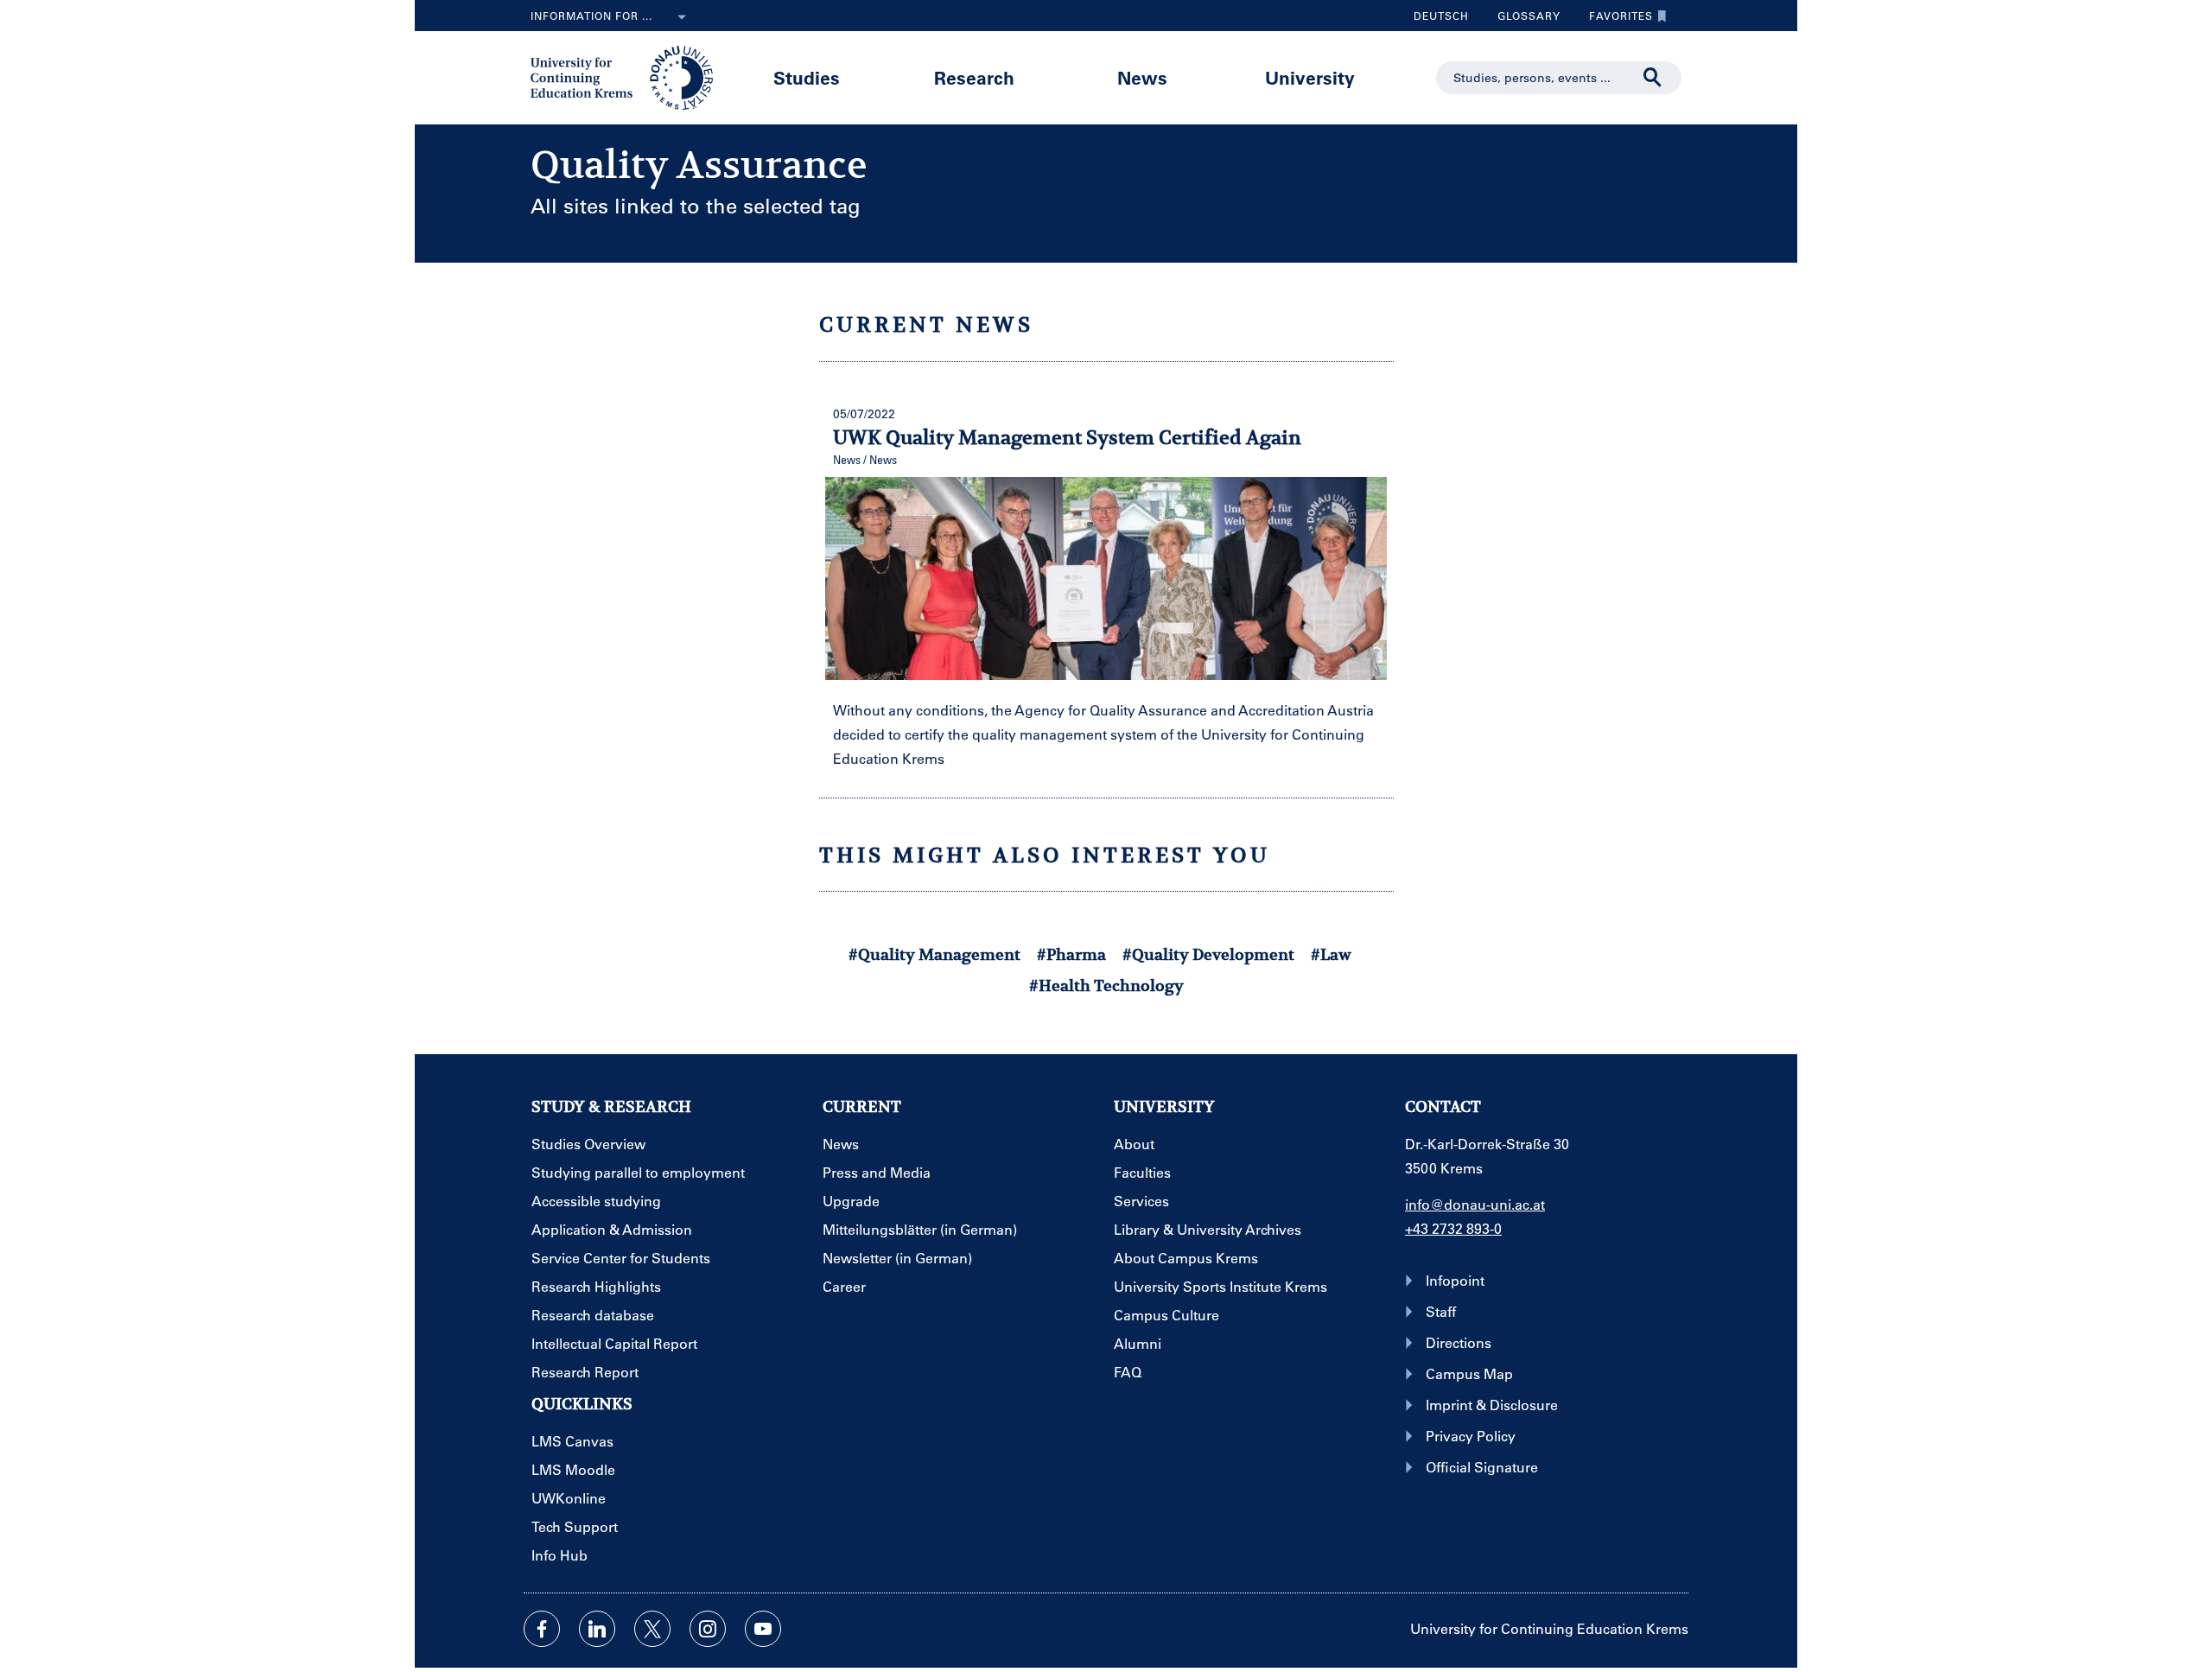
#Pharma (1071, 954)
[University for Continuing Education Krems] (623, 76)
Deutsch (1441, 16)
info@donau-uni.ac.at (1475, 1204)
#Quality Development (1208, 954)
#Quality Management (934, 954)
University (1310, 77)
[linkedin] (597, 1629)
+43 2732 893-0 (1453, 1228)
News (1142, 77)
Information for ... (591, 16)
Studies (807, 77)
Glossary (1522, 20)
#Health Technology (1106, 985)
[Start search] (1653, 78)
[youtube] (763, 1629)
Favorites (1615, 20)
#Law (1331, 954)
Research (974, 77)
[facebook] (542, 1629)
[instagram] (708, 1629)
